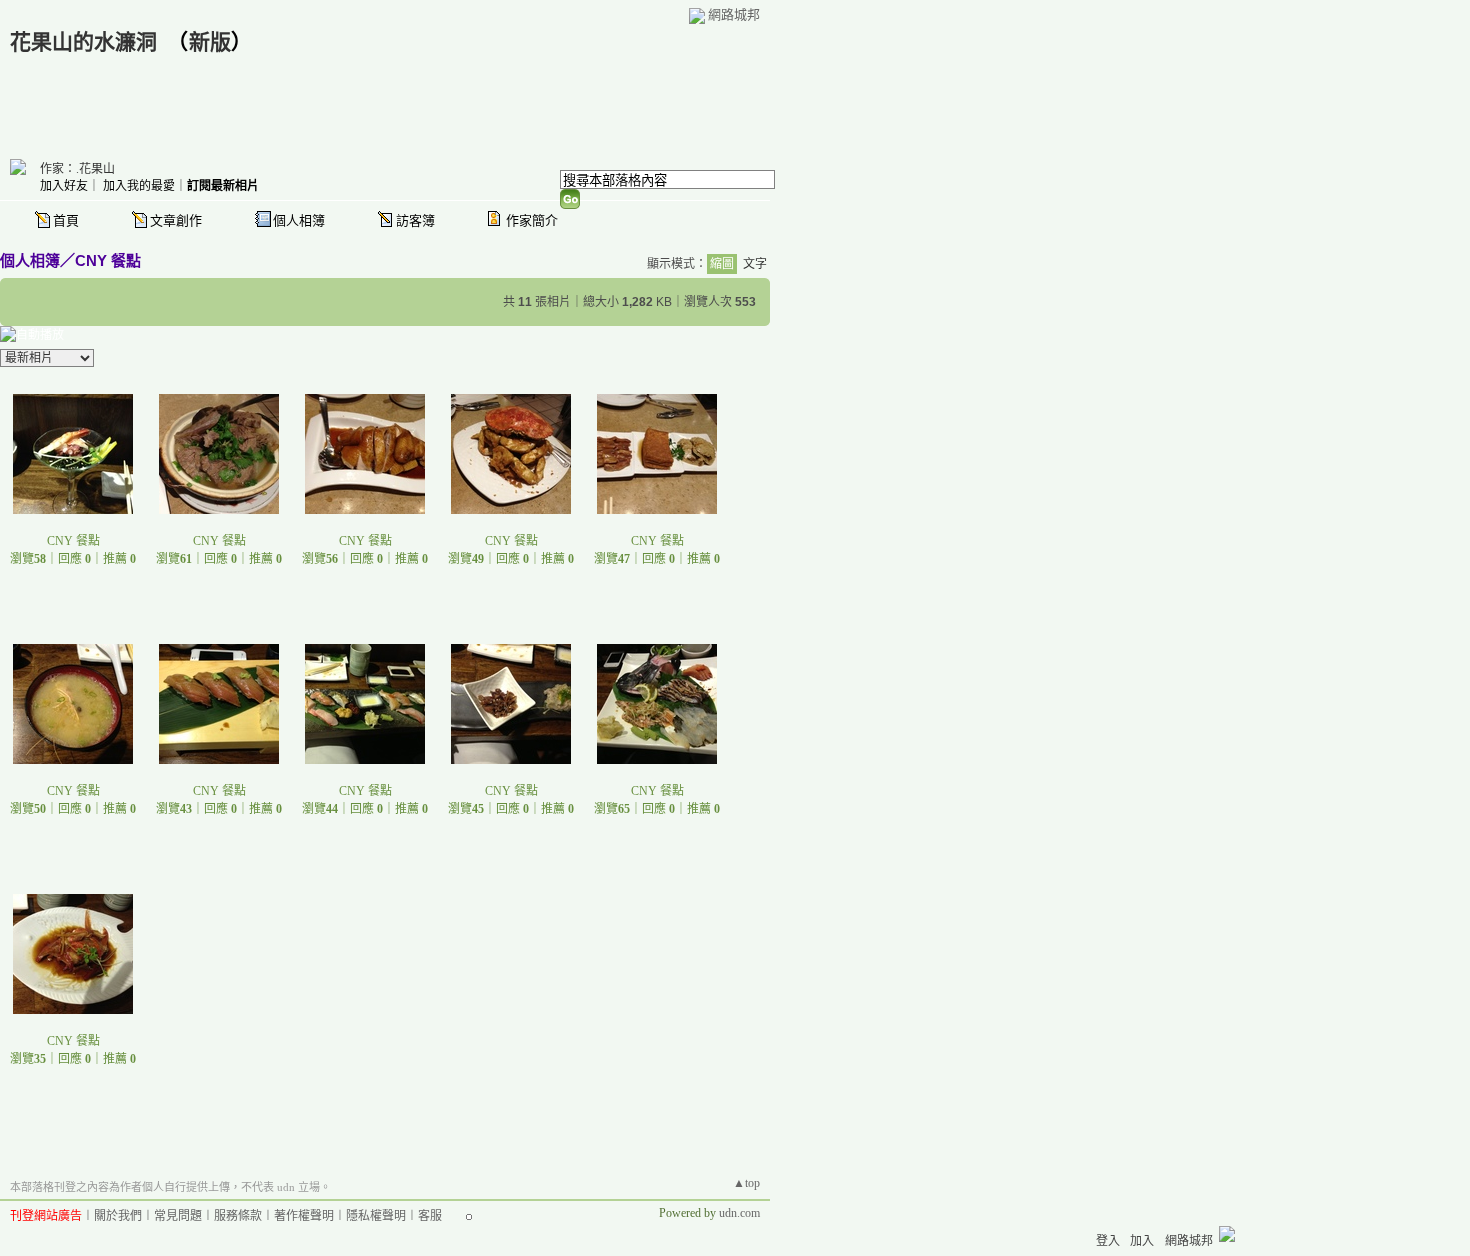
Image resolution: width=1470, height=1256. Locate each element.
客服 (430, 1216)
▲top (746, 1183)
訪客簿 (415, 220)
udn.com (739, 1213)
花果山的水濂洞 (83, 42)
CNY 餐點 (108, 260)
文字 (755, 264)
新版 (210, 42)
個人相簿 (299, 220)
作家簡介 (532, 220)
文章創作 (176, 220)
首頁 (66, 220)
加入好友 (64, 186)
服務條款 (238, 1216)
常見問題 (178, 1216)
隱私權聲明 (376, 1216)
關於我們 (118, 1216)
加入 (1142, 1241)
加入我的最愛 (139, 186)
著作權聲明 (304, 1216)
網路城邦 (734, 14)
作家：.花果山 (77, 169)
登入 (1108, 1241)
